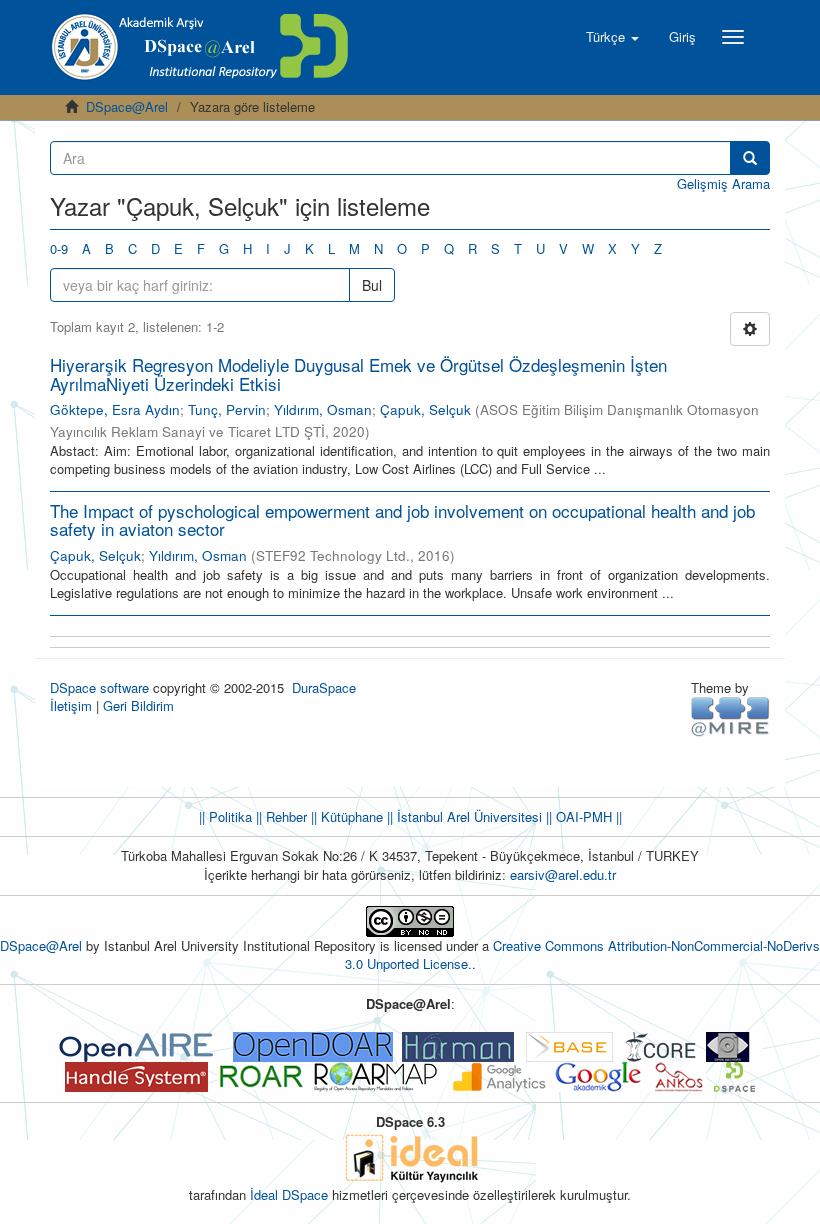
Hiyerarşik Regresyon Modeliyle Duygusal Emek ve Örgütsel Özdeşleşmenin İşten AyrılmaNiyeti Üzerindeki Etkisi (358, 374)
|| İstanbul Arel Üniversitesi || (467, 816)
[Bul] (750, 158)
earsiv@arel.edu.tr (563, 874)
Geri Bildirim (138, 705)
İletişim (71, 705)
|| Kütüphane (345, 816)
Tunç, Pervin (227, 409)
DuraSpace (324, 687)
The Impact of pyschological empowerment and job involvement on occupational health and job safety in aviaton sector (402, 520)
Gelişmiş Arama (723, 183)
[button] (612, 37)
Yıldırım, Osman (323, 409)
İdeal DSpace (289, 1194)
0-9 (59, 248)
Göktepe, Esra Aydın (115, 409)
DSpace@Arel (127, 106)
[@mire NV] (730, 715)
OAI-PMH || (587, 816)
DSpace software (99, 687)
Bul (372, 285)
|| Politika (225, 816)
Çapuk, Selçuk (425, 409)
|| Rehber (279, 816)
